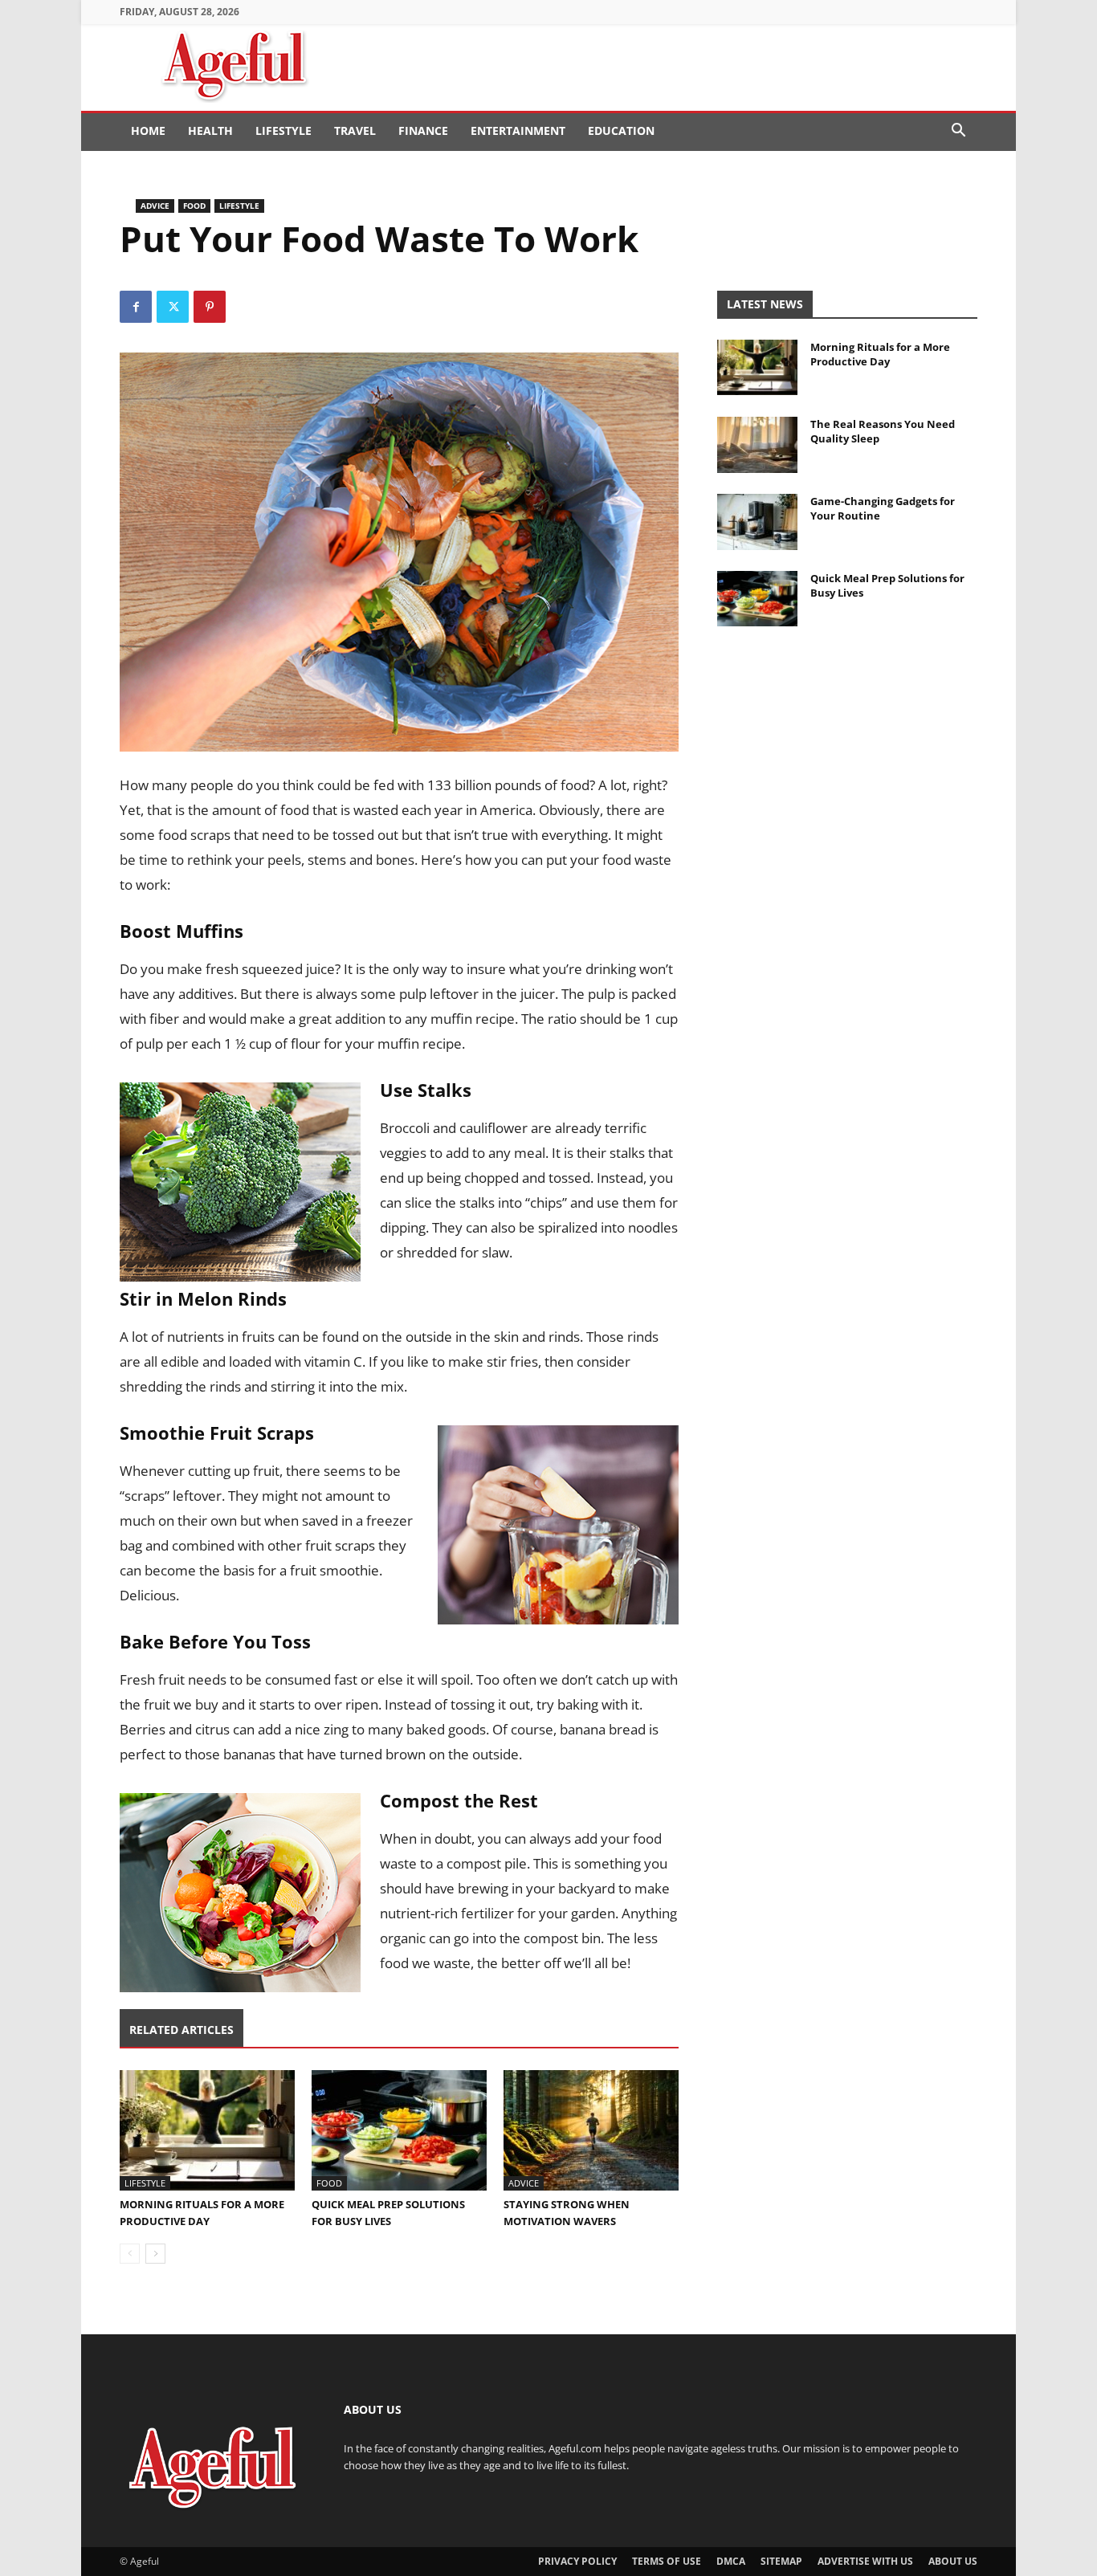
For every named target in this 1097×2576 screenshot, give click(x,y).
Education (621, 130)
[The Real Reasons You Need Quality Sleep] (757, 445)
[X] (173, 307)
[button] (958, 132)
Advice (155, 206)
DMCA (731, 2561)
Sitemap (781, 2561)
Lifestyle (283, 130)
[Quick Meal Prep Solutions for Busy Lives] (399, 2130)
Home (148, 130)
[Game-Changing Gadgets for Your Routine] (757, 522)
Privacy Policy (577, 2561)
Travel (355, 130)
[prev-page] (130, 2254)
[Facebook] (136, 307)
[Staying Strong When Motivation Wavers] (591, 2130)
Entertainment (518, 130)
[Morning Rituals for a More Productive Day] (207, 2130)
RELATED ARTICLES (181, 2030)
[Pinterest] (210, 307)
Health (210, 130)
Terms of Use (667, 2561)
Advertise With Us (865, 2561)
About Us (953, 2561)
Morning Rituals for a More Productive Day (880, 354)
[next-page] (155, 2254)
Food (194, 206)
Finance (423, 130)
